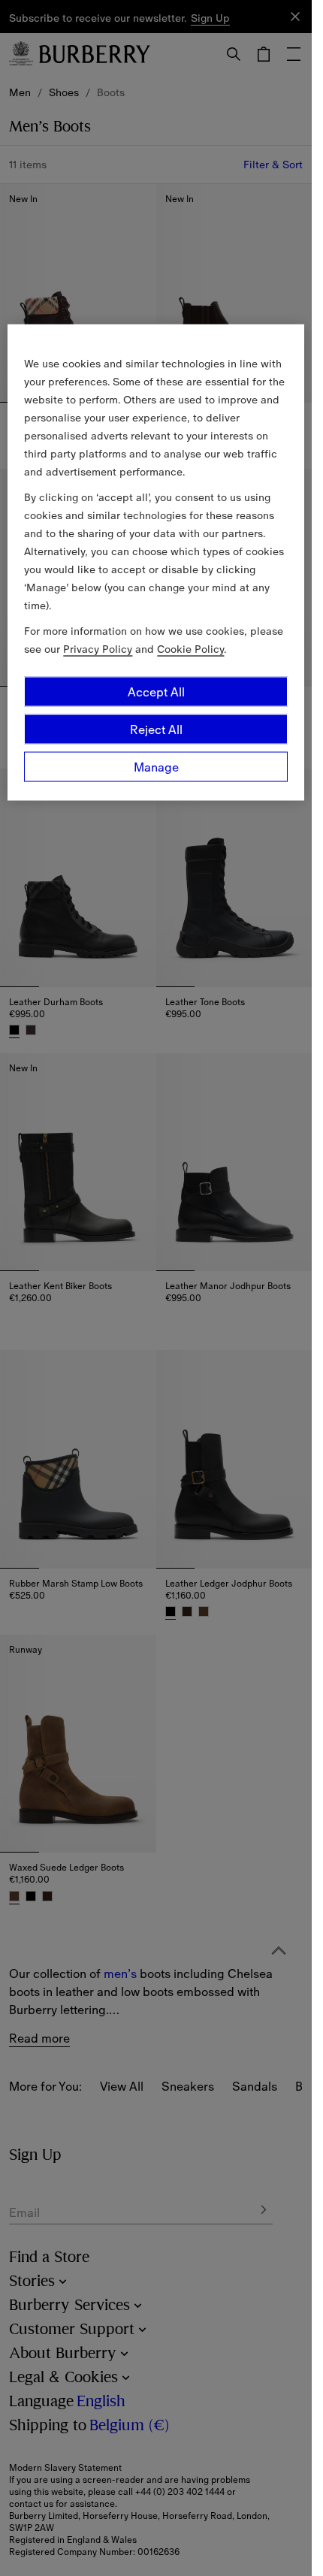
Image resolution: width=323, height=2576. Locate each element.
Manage (156, 767)
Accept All (156, 692)
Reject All (156, 729)
